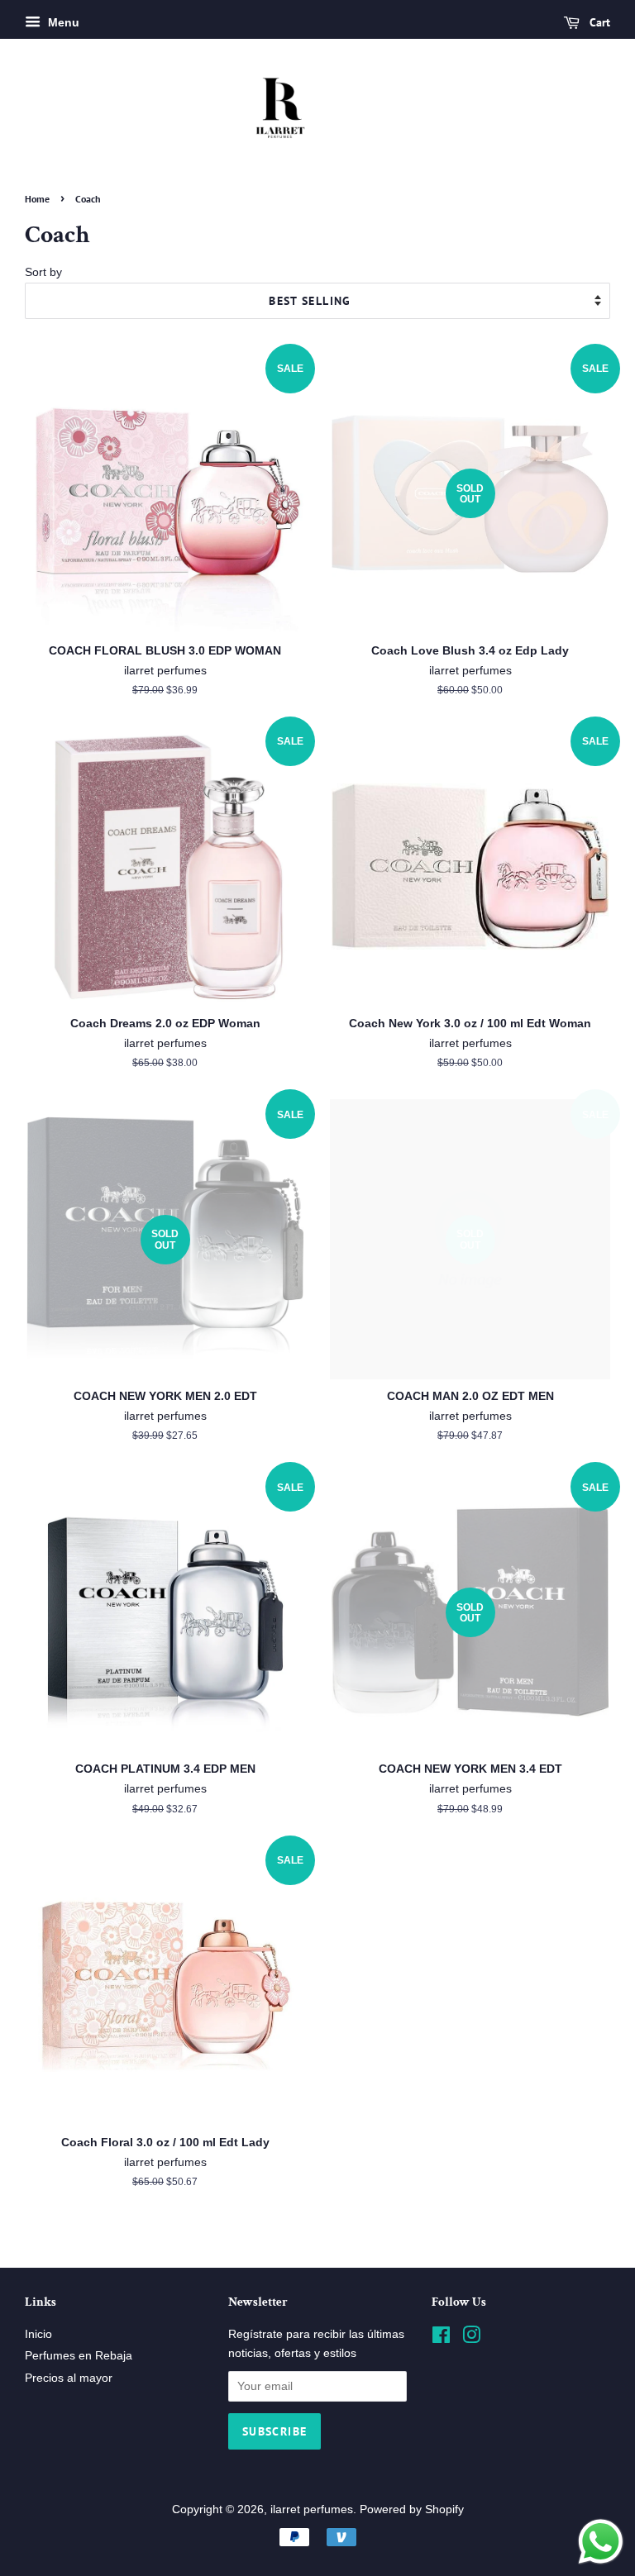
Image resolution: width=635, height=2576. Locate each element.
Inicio (38, 2334)
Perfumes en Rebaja (79, 2356)
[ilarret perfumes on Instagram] (471, 2338)
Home (37, 199)
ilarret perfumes (312, 2509)
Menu (62, 22)
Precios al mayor (69, 2378)
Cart (598, 22)
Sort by (43, 272)
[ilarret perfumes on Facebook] (441, 2338)
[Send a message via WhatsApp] (601, 2542)
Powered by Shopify (412, 2509)
